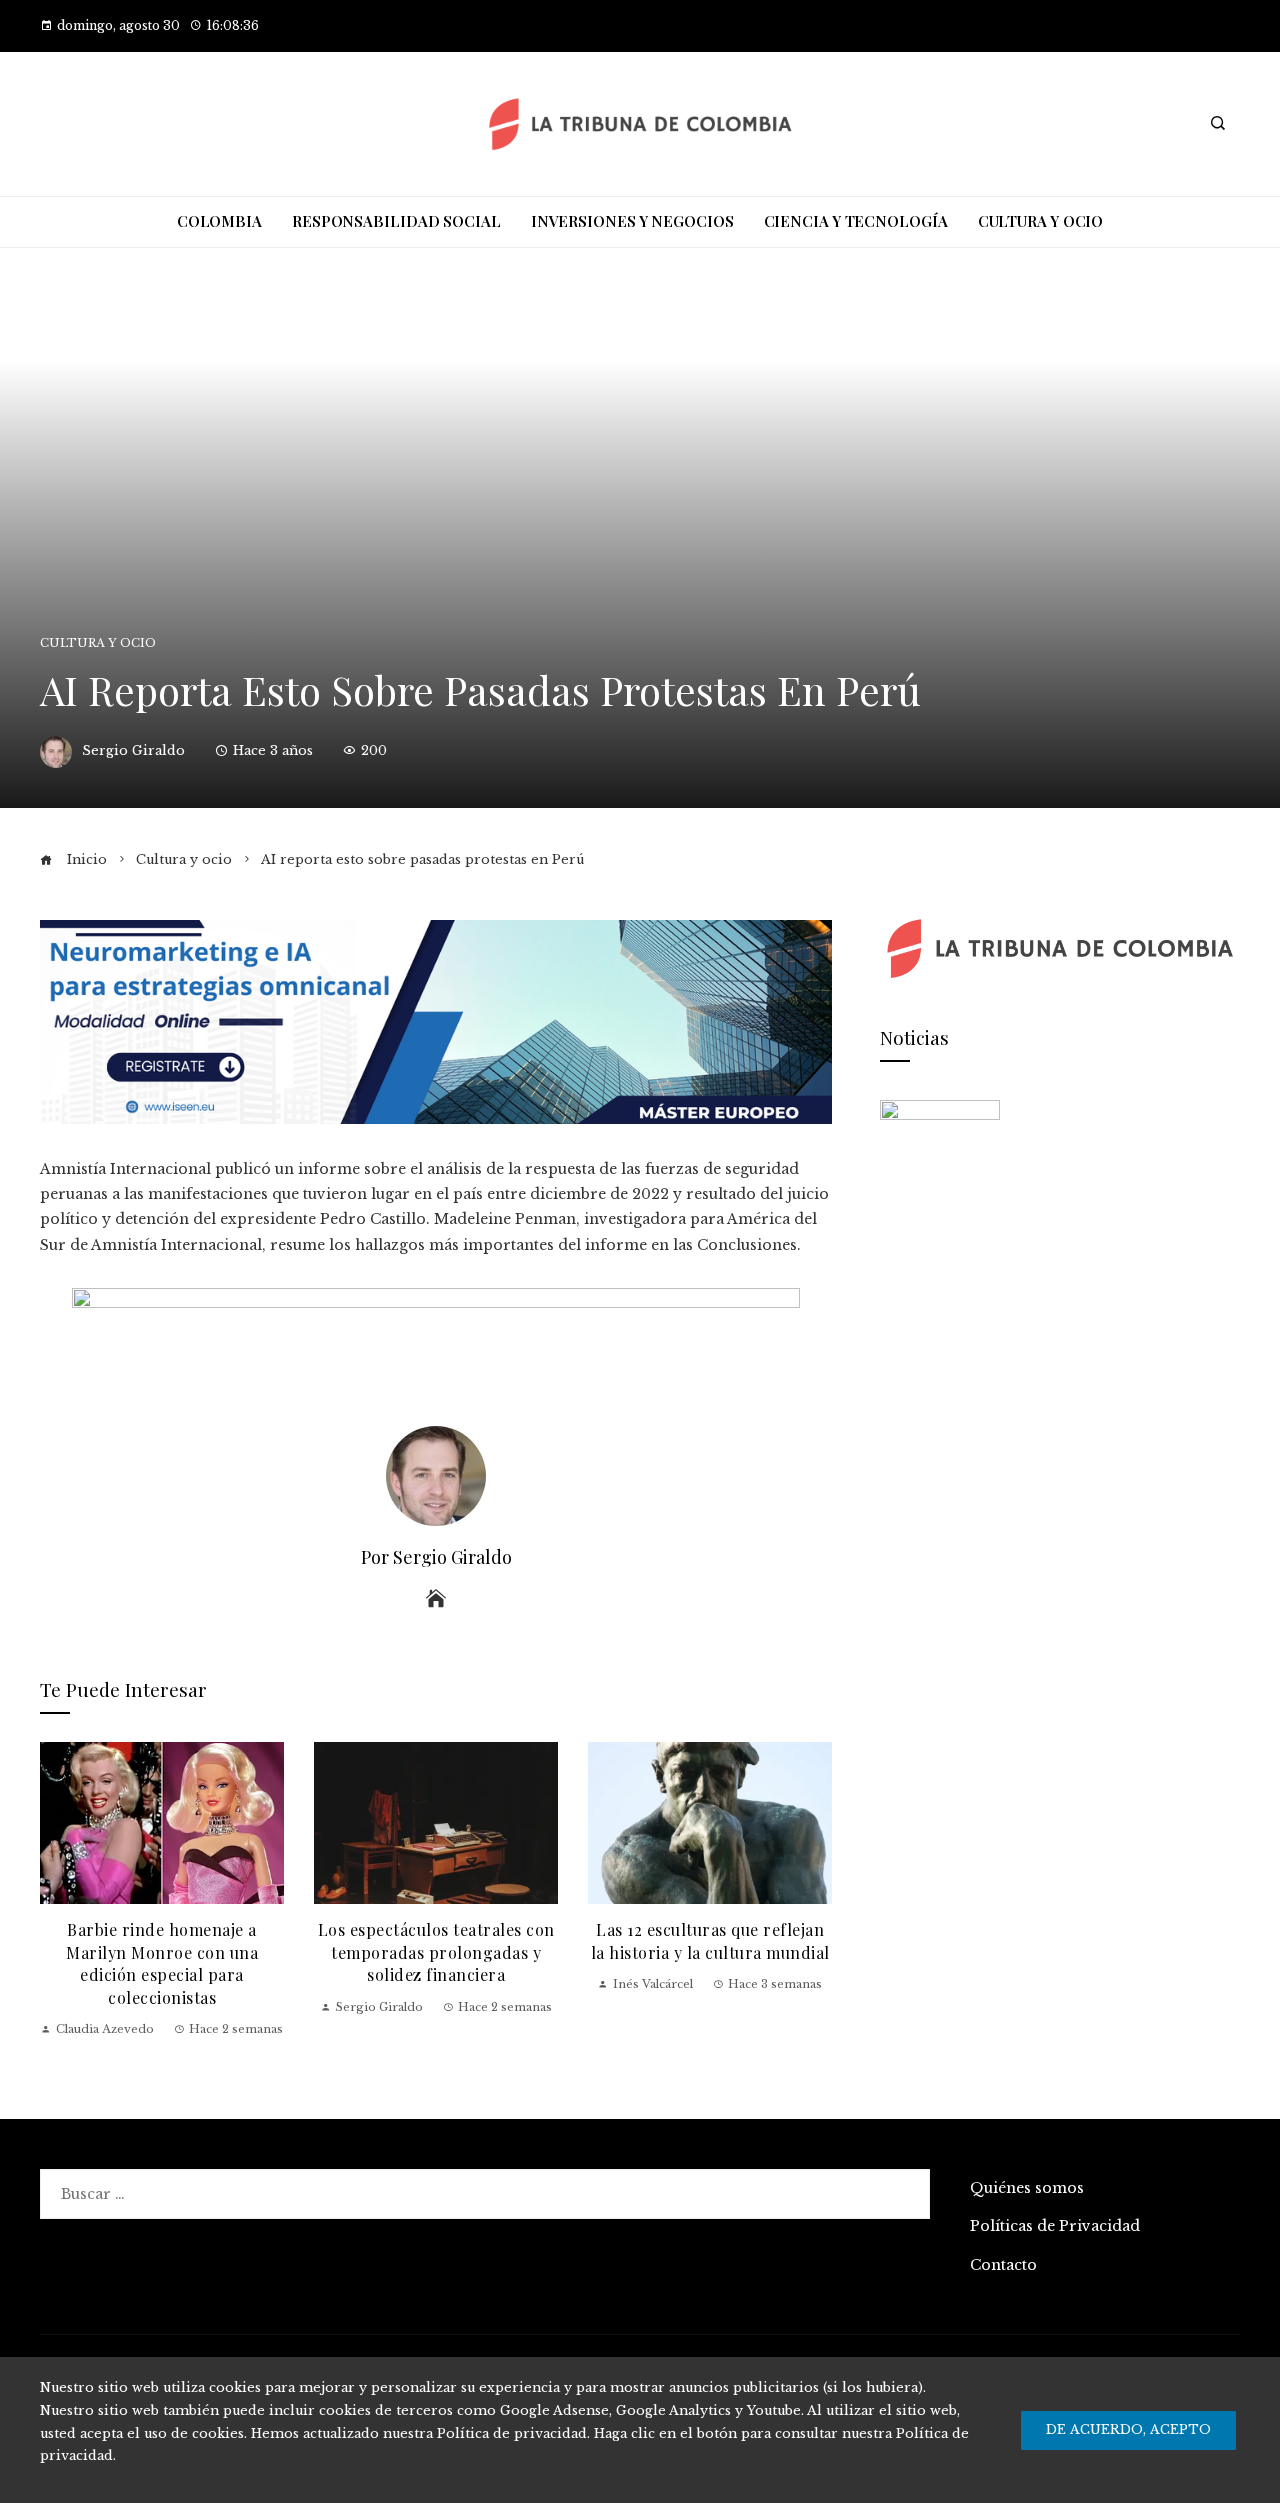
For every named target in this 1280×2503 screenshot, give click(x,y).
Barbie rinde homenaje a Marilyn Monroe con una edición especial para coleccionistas (162, 1963)
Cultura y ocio (98, 643)
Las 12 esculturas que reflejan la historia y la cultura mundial (710, 1940)
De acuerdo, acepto (1128, 2429)
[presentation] (60, 1890)
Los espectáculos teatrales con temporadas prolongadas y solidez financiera (436, 1952)
